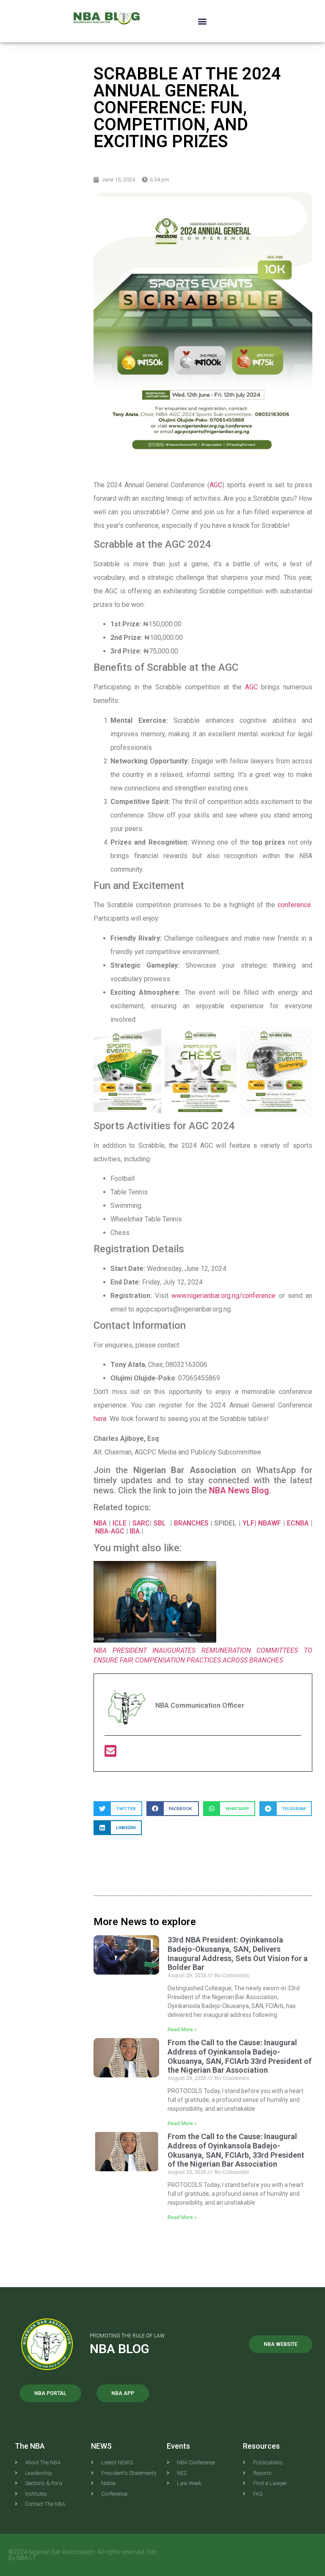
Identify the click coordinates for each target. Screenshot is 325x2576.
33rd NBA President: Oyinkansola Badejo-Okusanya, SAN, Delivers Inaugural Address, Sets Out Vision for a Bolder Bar (238, 1953)
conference (294, 905)
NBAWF (271, 1523)
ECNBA (299, 1523)
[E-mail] (110, 1754)
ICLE (120, 1523)
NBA (100, 1523)
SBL (161, 1523)
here (100, 1419)
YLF (248, 1523)
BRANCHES (192, 1523)
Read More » (182, 2030)
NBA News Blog (239, 1490)
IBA (135, 1531)
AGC (216, 485)
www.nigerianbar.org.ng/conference (223, 1296)
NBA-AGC (110, 1531)
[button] (202, 21)
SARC (141, 1523)
